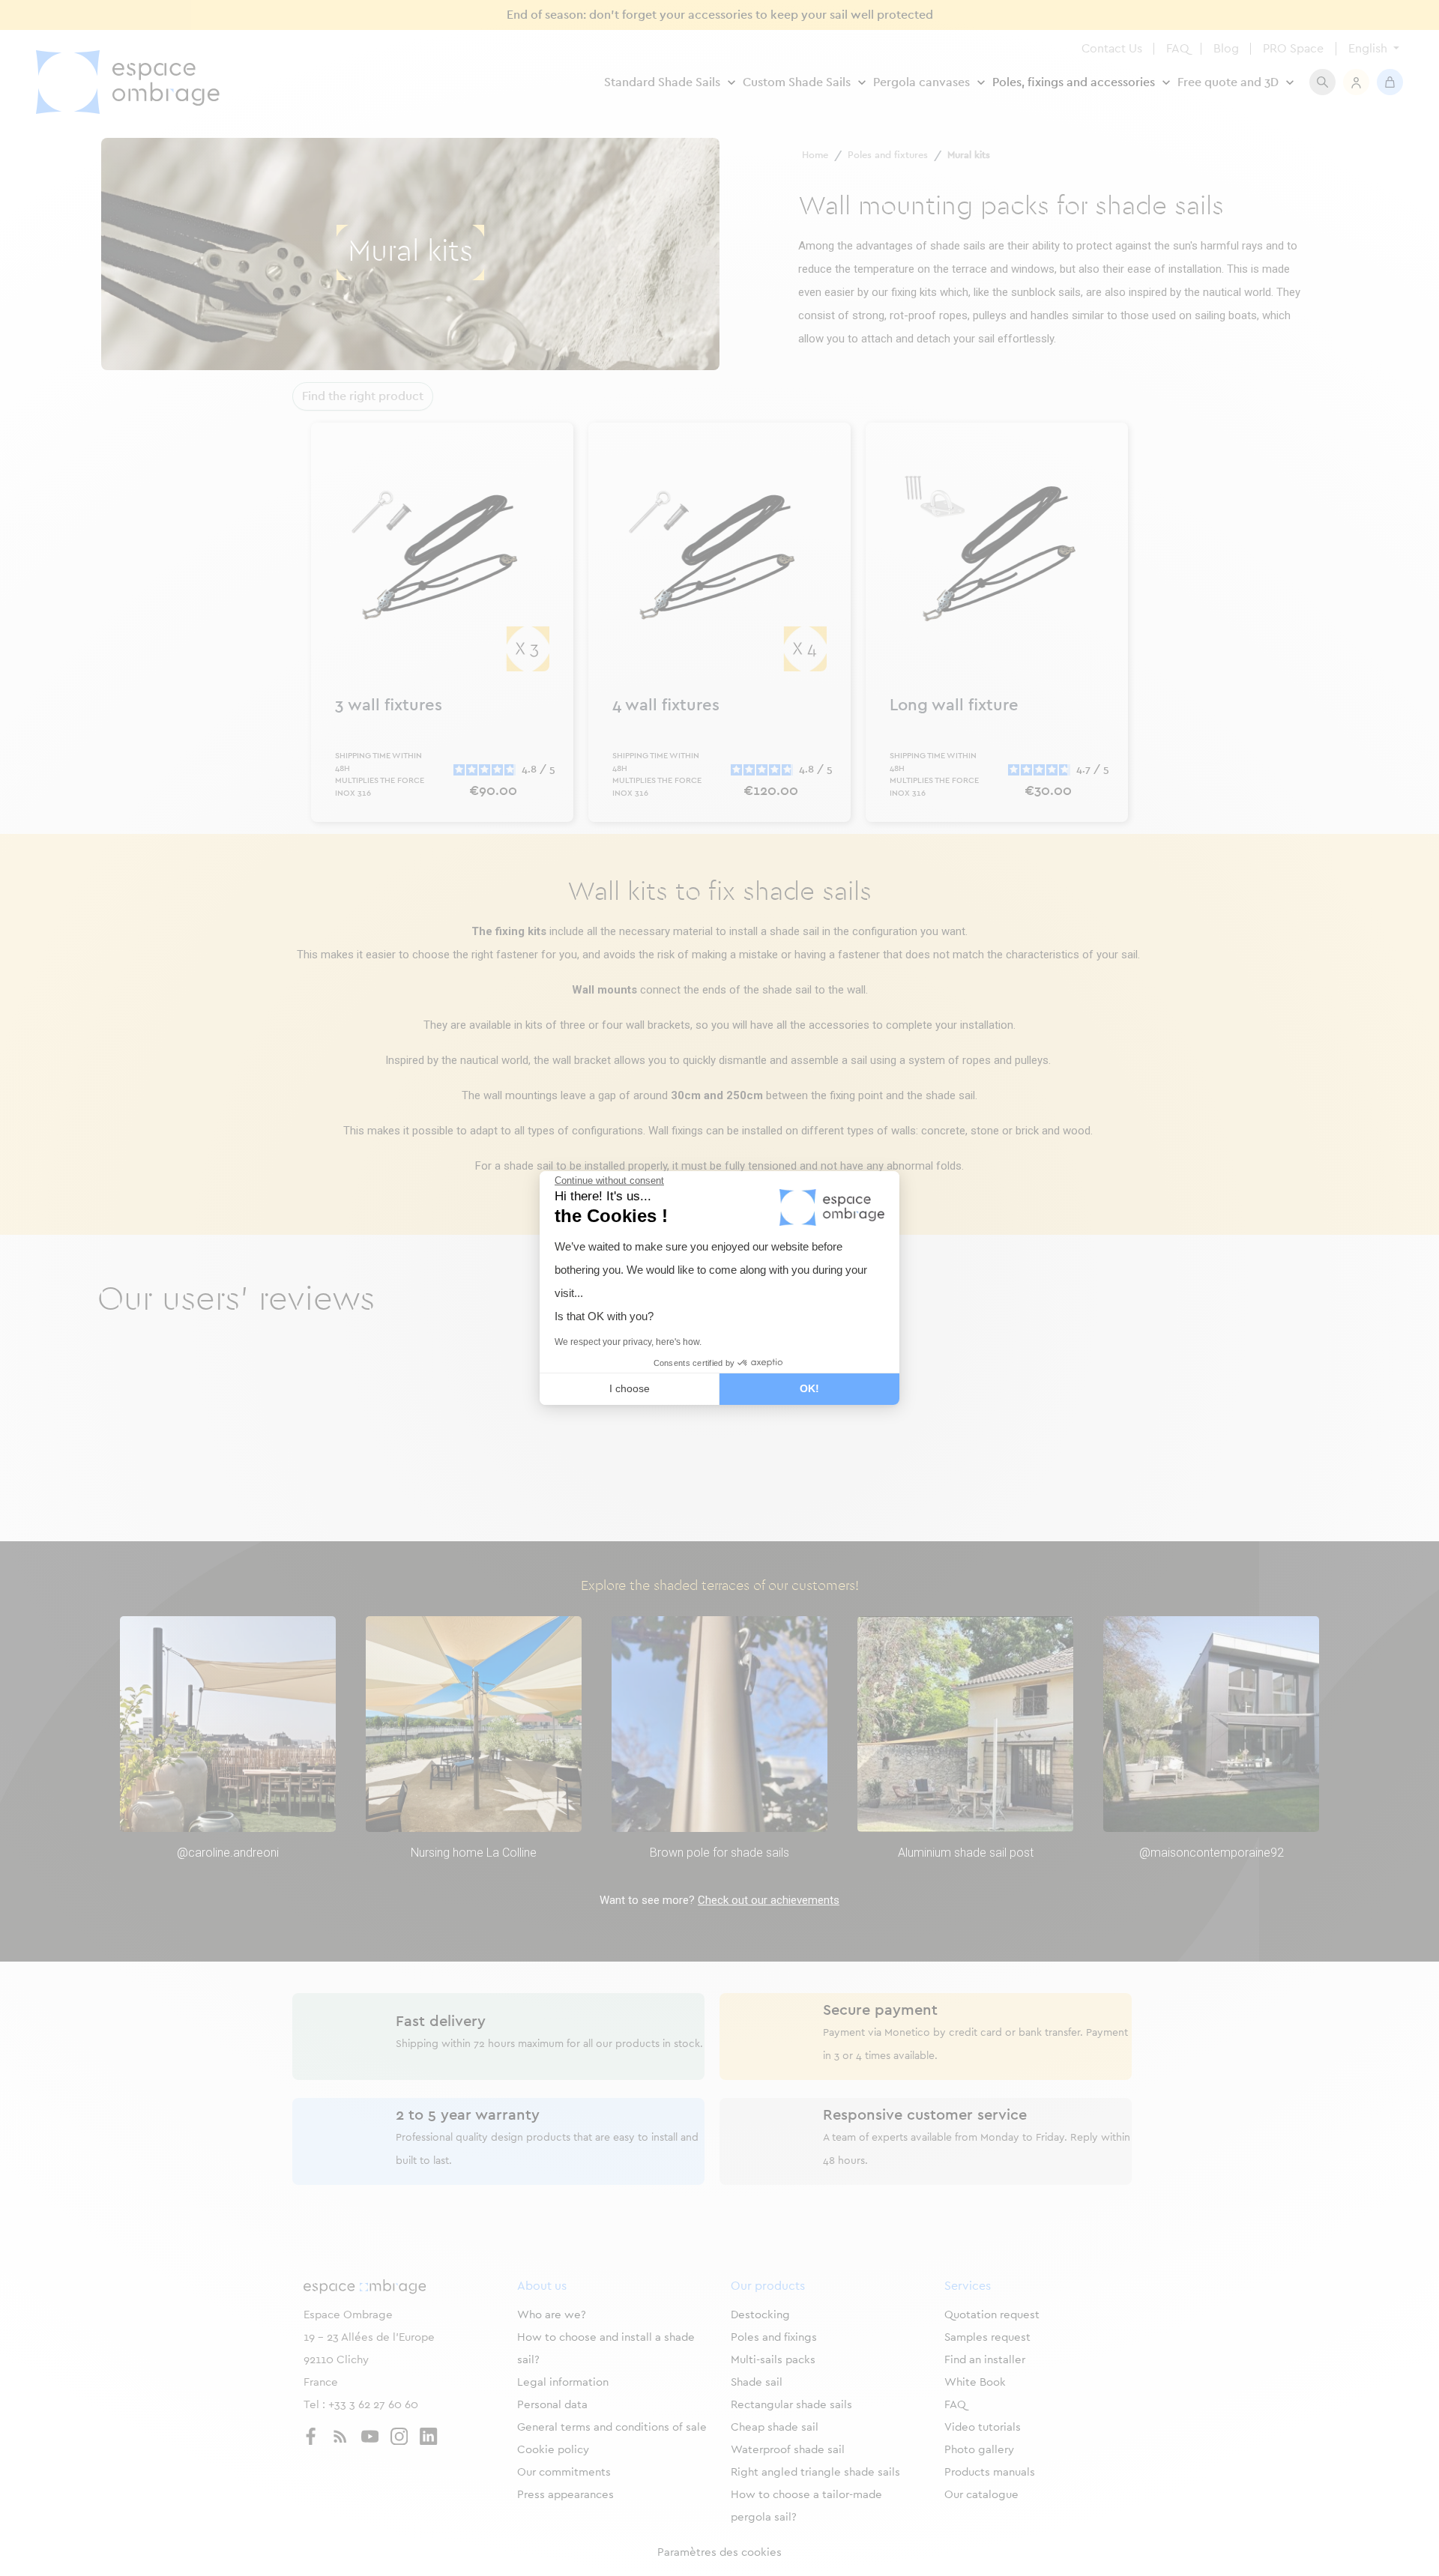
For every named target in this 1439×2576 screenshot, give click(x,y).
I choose (630, 1388)
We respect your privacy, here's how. (628, 1342)
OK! (809, 1388)
